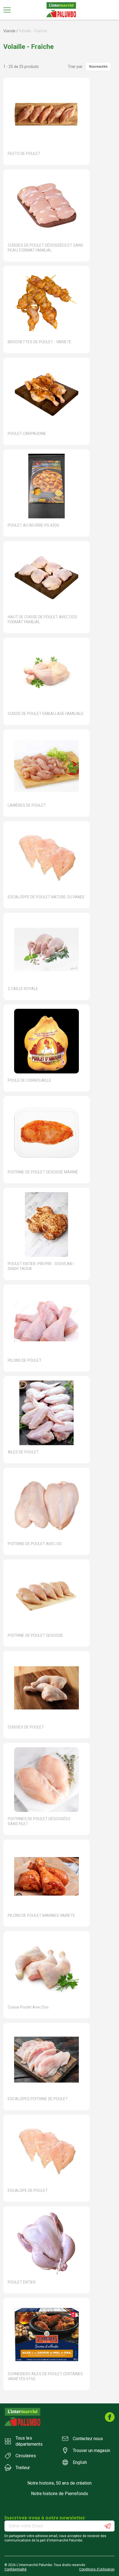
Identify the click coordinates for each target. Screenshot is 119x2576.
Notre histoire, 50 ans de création (59, 2483)
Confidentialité (15, 2569)
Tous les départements (29, 2441)
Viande (9, 31)
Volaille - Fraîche (33, 31)
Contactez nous (88, 2439)
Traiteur (23, 2468)
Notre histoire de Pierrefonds (59, 2494)
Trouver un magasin (91, 2450)
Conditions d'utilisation (97, 2569)
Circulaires (26, 2456)
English (80, 2462)
